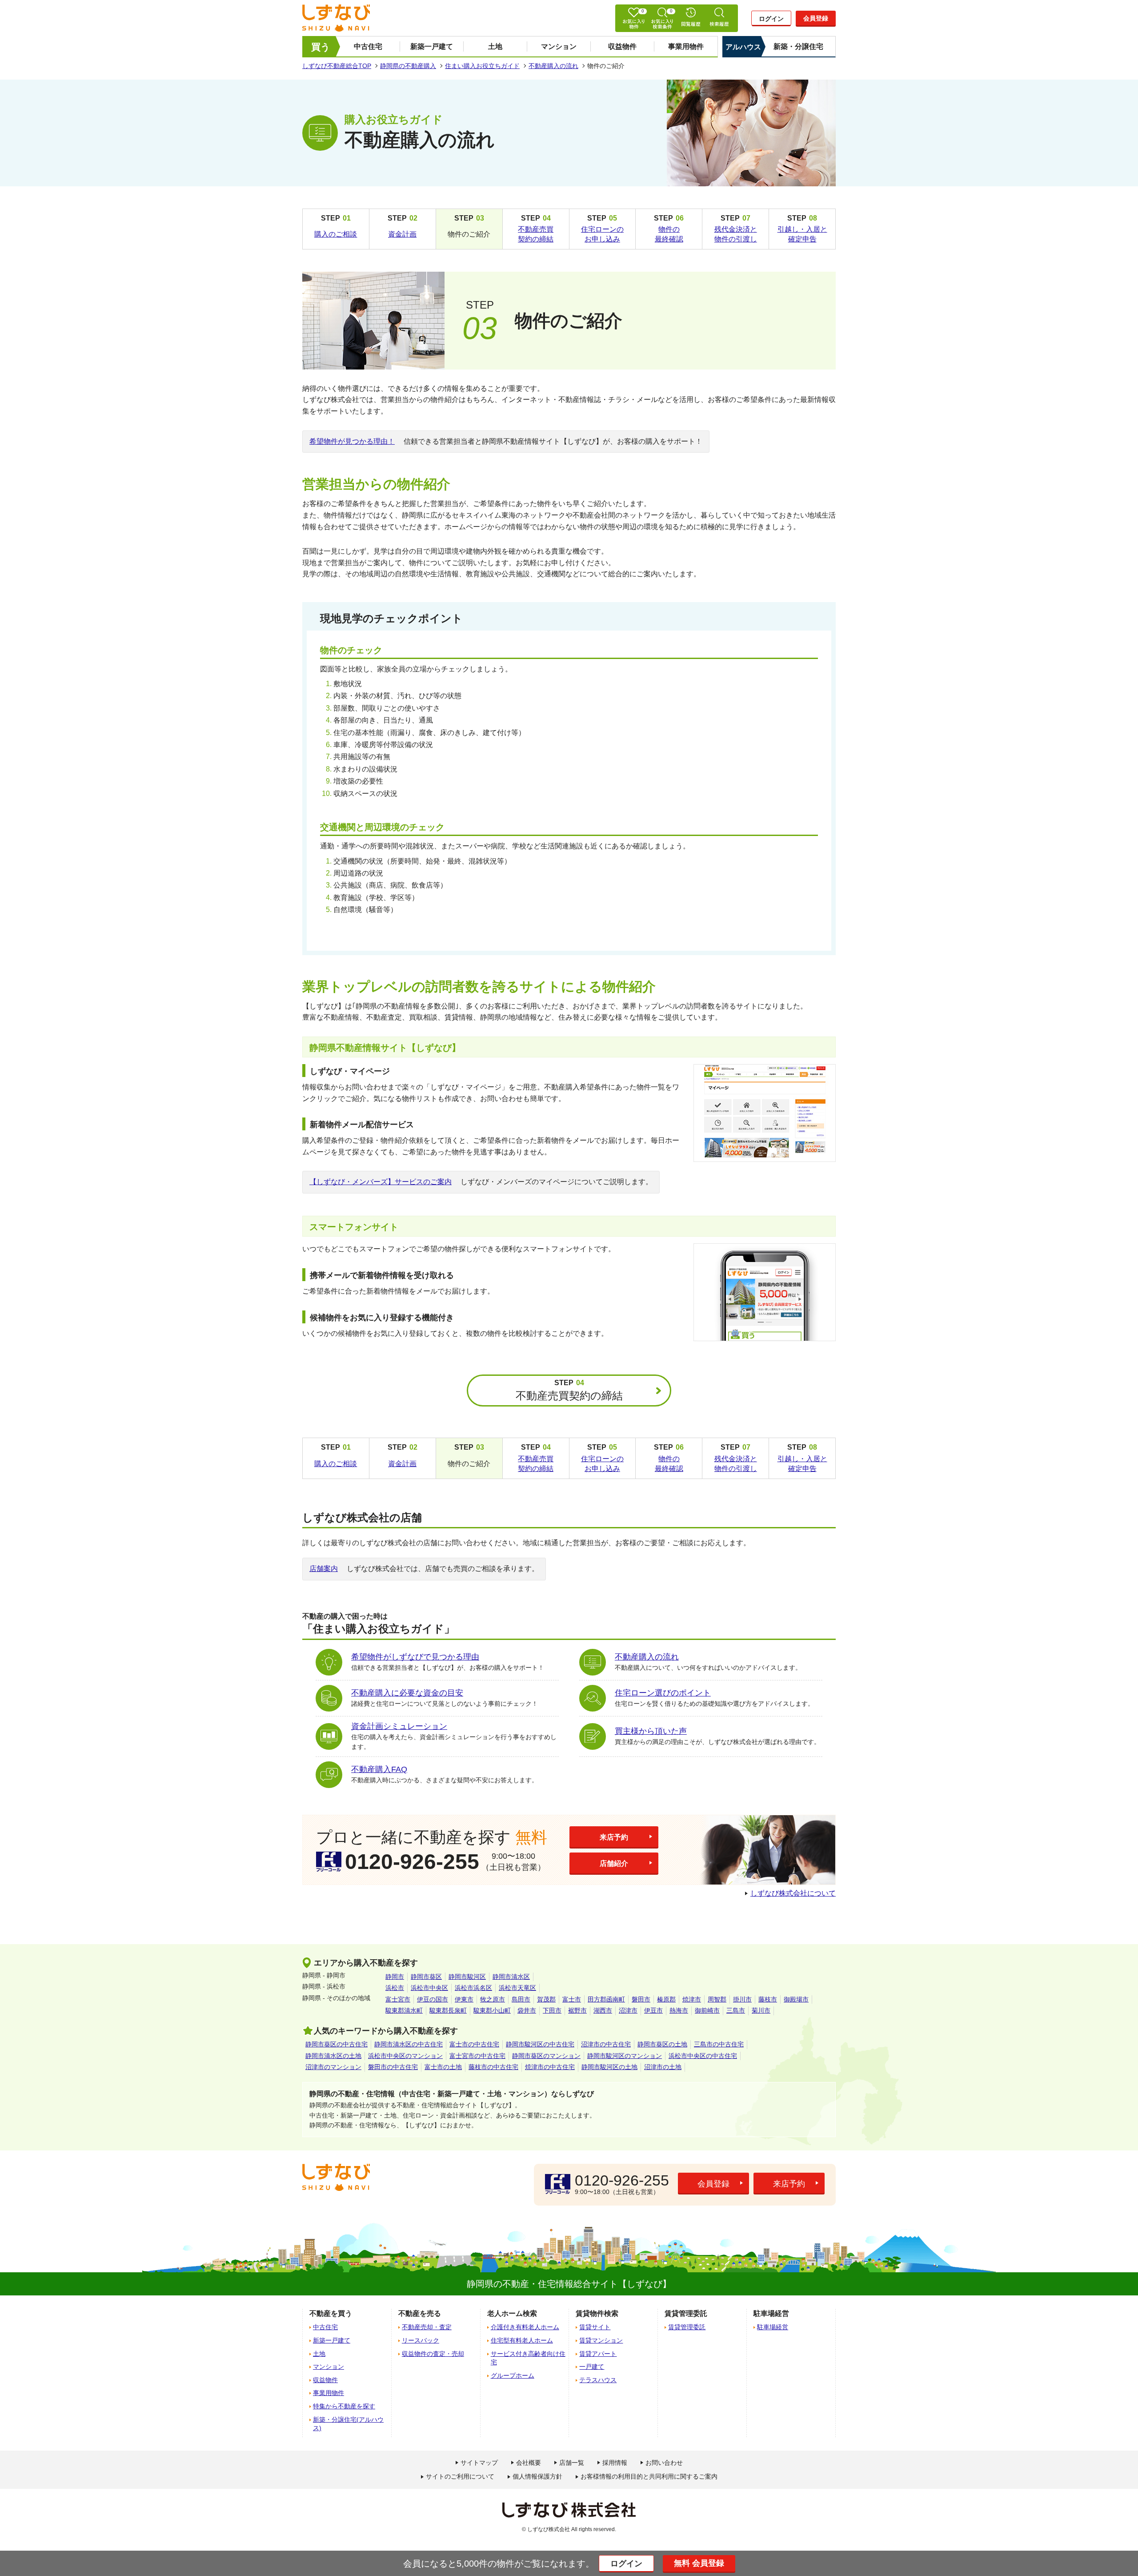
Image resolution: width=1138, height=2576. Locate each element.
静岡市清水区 (511, 1977)
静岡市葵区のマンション (546, 2056)
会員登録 (816, 18)
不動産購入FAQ (379, 1769)
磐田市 (641, 1999)
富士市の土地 (443, 2067)
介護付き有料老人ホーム (525, 2327)
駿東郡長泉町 (448, 2010)
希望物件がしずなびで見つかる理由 (415, 1657)
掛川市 (742, 1999)
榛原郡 (666, 1999)
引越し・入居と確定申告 (802, 234)
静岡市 (395, 1977)
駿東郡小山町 (492, 2010)
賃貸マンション (601, 2340)
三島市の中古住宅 (719, 2044)
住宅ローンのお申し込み (602, 234)
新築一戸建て (432, 46)
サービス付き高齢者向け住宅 (528, 2358)
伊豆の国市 (433, 1999)
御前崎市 (707, 2010)
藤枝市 (768, 1999)
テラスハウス (598, 2380)
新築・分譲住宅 (798, 46)
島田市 (521, 1999)
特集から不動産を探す (344, 2406)
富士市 (572, 1999)
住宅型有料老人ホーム (522, 2340)
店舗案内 (324, 1569)
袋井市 (527, 2010)
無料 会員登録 (699, 2563)
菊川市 (761, 2010)
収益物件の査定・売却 (433, 2354)
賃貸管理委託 (687, 2327)
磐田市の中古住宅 (393, 2067)
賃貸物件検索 (597, 2313)
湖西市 (603, 2010)
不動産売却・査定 (427, 2327)
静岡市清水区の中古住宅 (409, 2044)
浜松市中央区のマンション (405, 2056)
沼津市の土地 (663, 2067)
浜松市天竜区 (517, 1988)
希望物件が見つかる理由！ (352, 441)
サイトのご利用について (460, 2476)
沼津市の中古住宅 (606, 2044)
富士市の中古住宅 (474, 2044)
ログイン (771, 19)
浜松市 (395, 1988)
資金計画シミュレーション (399, 1726)
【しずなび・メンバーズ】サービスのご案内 (381, 1182)
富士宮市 (398, 1999)
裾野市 (577, 2010)
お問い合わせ (664, 2463)
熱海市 (679, 2010)
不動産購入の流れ (553, 66)
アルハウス (743, 47)
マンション (559, 46)
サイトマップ (479, 2463)
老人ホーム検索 (512, 2313)
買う (321, 47)
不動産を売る (420, 2313)
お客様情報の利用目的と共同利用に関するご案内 (649, 2476)
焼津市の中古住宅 (550, 2067)
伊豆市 (653, 2010)
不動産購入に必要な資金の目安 (407, 1693)
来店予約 (614, 1837)
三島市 (736, 2010)
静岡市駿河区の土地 (609, 2067)
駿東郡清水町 (404, 2010)
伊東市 (464, 1999)
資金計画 (402, 234)
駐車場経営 (773, 2327)
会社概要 (529, 2463)
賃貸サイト (595, 2327)
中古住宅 (368, 46)
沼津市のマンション (333, 2067)
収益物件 (622, 46)
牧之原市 (493, 1999)
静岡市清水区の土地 (333, 2056)
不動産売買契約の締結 (536, 234)
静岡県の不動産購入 (408, 66)
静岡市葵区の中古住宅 (337, 2044)
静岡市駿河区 (467, 1977)
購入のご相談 (336, 234)
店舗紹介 (614, 1863)
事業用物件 (686, 46)
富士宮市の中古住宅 (477, 2056)
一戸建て (592, 2367)
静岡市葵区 (426, 1977)
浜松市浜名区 (473, 1988)
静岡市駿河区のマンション (625, 2056)
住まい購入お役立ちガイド (482, 66)
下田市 (552, 2010)
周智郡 (717, 1999)
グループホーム (513, 2375)
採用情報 (615, 2463)
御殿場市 (796, 1999)
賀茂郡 (546, 1999)
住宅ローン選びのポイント (663, 1693)
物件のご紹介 (469, 234)
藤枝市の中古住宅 (493, 2067)
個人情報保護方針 (537, 2476)
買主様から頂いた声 (651, 1731)
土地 (495, 46)
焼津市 (692, 1999)
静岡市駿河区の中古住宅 (540, 2044)
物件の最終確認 (669, 234)
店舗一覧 (572, 2463)
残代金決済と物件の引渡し (736, 234)
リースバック (421, 2340)
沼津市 (628, 2010)
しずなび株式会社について (793, 1893)
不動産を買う (331, 2313)
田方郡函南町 (606, 1999)
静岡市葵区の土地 (662, 2044)
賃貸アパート (598, 2354)
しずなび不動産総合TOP (337, 66)
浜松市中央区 (429, 1988)
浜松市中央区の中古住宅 (703, 2056)
